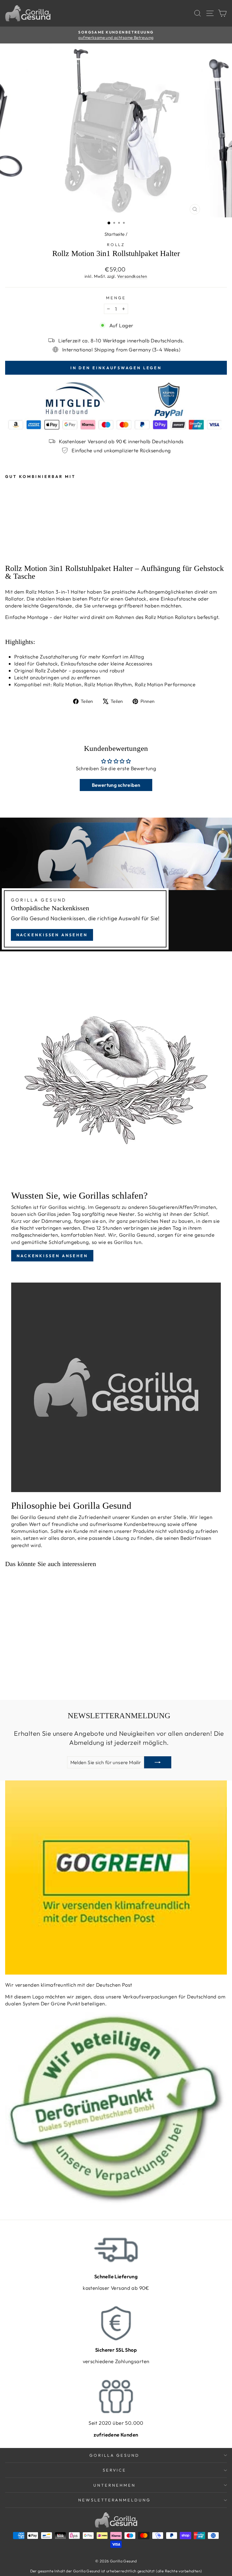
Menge (116, 298)
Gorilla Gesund (115, 2455)
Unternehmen (114, 2485)
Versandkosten (132, 276)
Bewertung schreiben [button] (116, 785)
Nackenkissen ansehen (52, 935)
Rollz (116, 245)
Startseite (115, 234)
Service (115, 2470)
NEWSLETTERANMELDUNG (115, 2500)
